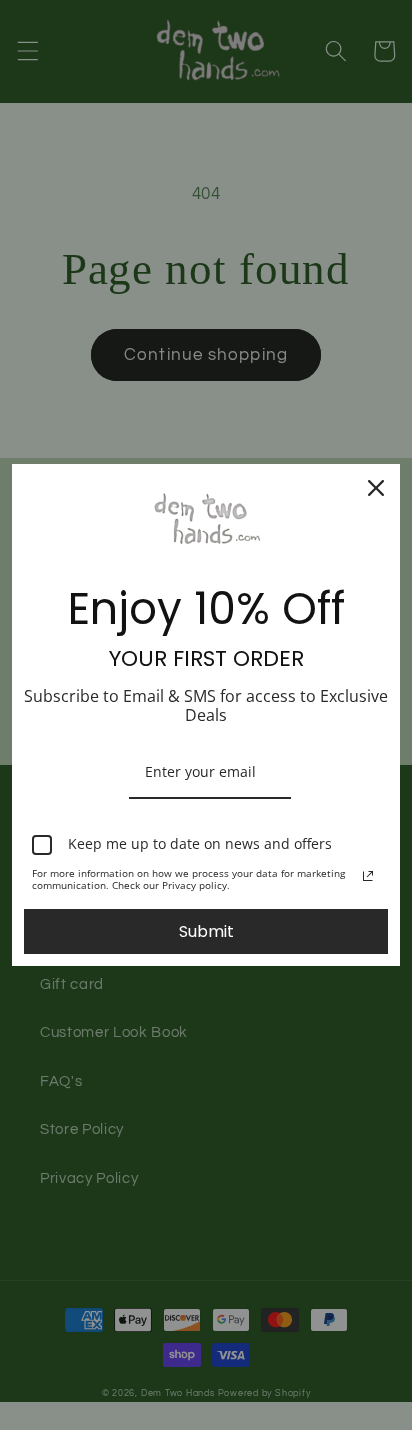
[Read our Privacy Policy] (368, 876)
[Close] (376, 488)
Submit (206, 931)
